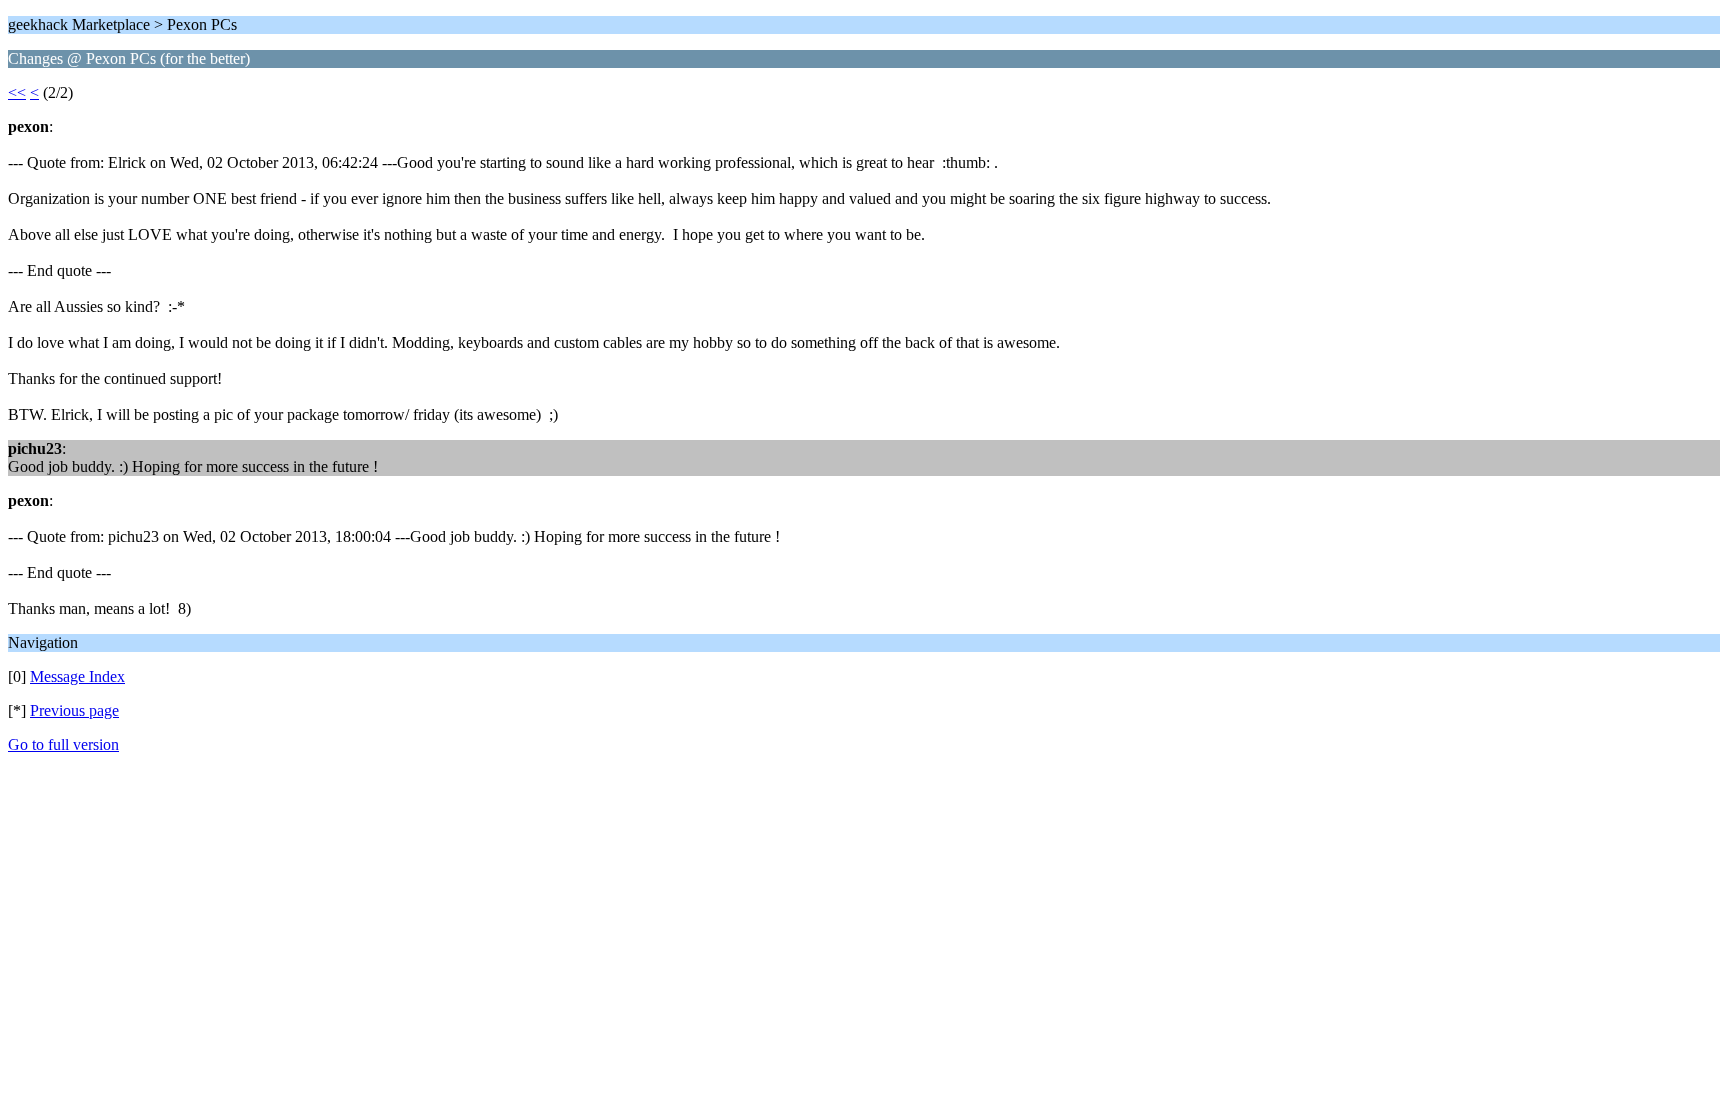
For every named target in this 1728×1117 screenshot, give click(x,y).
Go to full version (63, 744)
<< (17, 92)
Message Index (77, 676)
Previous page (74, 710)
